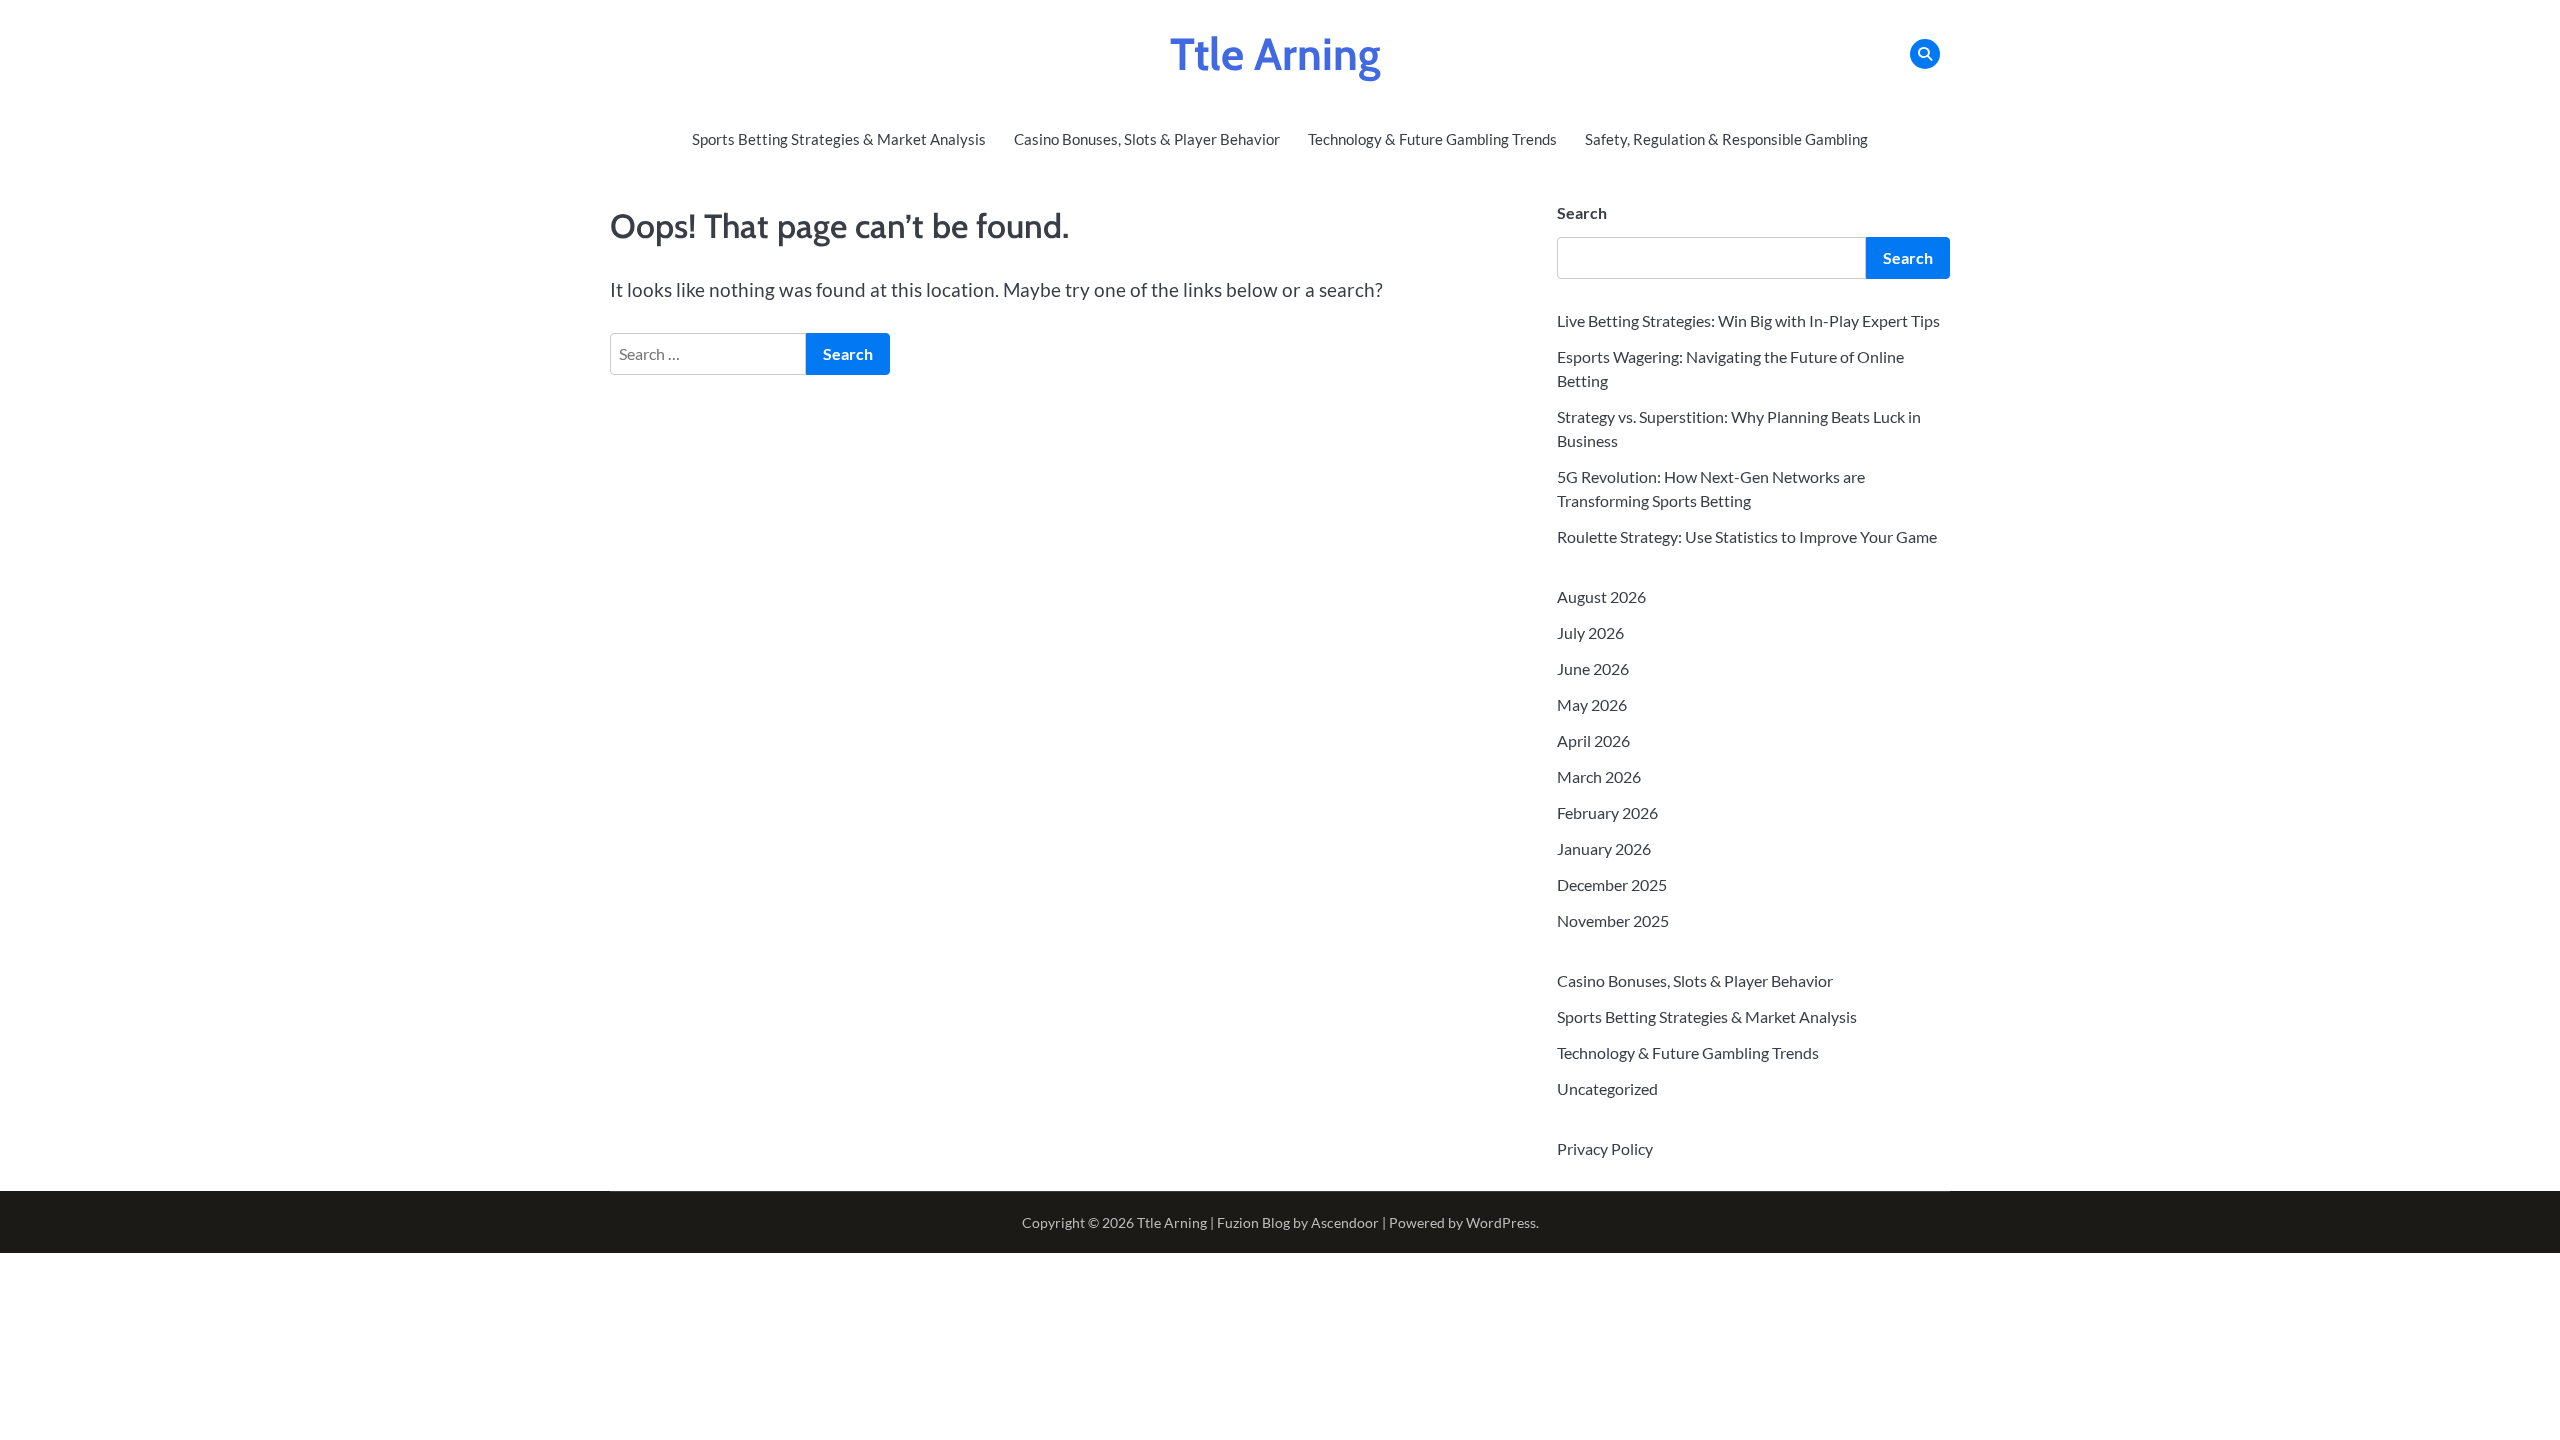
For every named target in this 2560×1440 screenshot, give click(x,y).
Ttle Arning (1275, 54)
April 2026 (1593, 740)
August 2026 (1601, 596)
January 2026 (1604, 848)
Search (1582, 212)
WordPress (1501, 1222)
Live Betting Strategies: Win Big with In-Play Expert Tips (1748, 320)
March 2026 (1599, 776)
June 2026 (1593, 668)
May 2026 (1592, 704)
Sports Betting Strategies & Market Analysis (839, 139)
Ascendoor (1345, 1222)
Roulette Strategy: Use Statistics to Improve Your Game (1747, 536)
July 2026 (1590, 632)
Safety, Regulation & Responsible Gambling (1726, 139)
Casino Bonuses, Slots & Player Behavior (1147, 139)
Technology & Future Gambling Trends (1432, 139)
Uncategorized (1607, 1088)
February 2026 (1607, 812)
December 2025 (1612, 884)
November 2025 (1613, 920)
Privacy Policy (1605, 1148)
